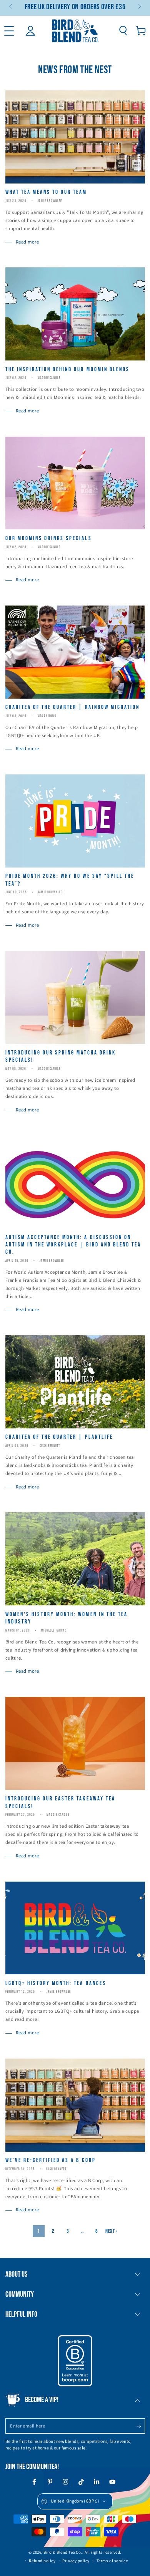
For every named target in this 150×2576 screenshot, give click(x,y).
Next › (111, 2231)
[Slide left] (11, 7)
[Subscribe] (141, 2426)
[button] (123, 31)
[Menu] (9, 31)
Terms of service (112, 2561)
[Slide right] (139, 7)
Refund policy (42, 2561)
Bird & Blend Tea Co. (63, 2552)
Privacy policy (76, 2561)
